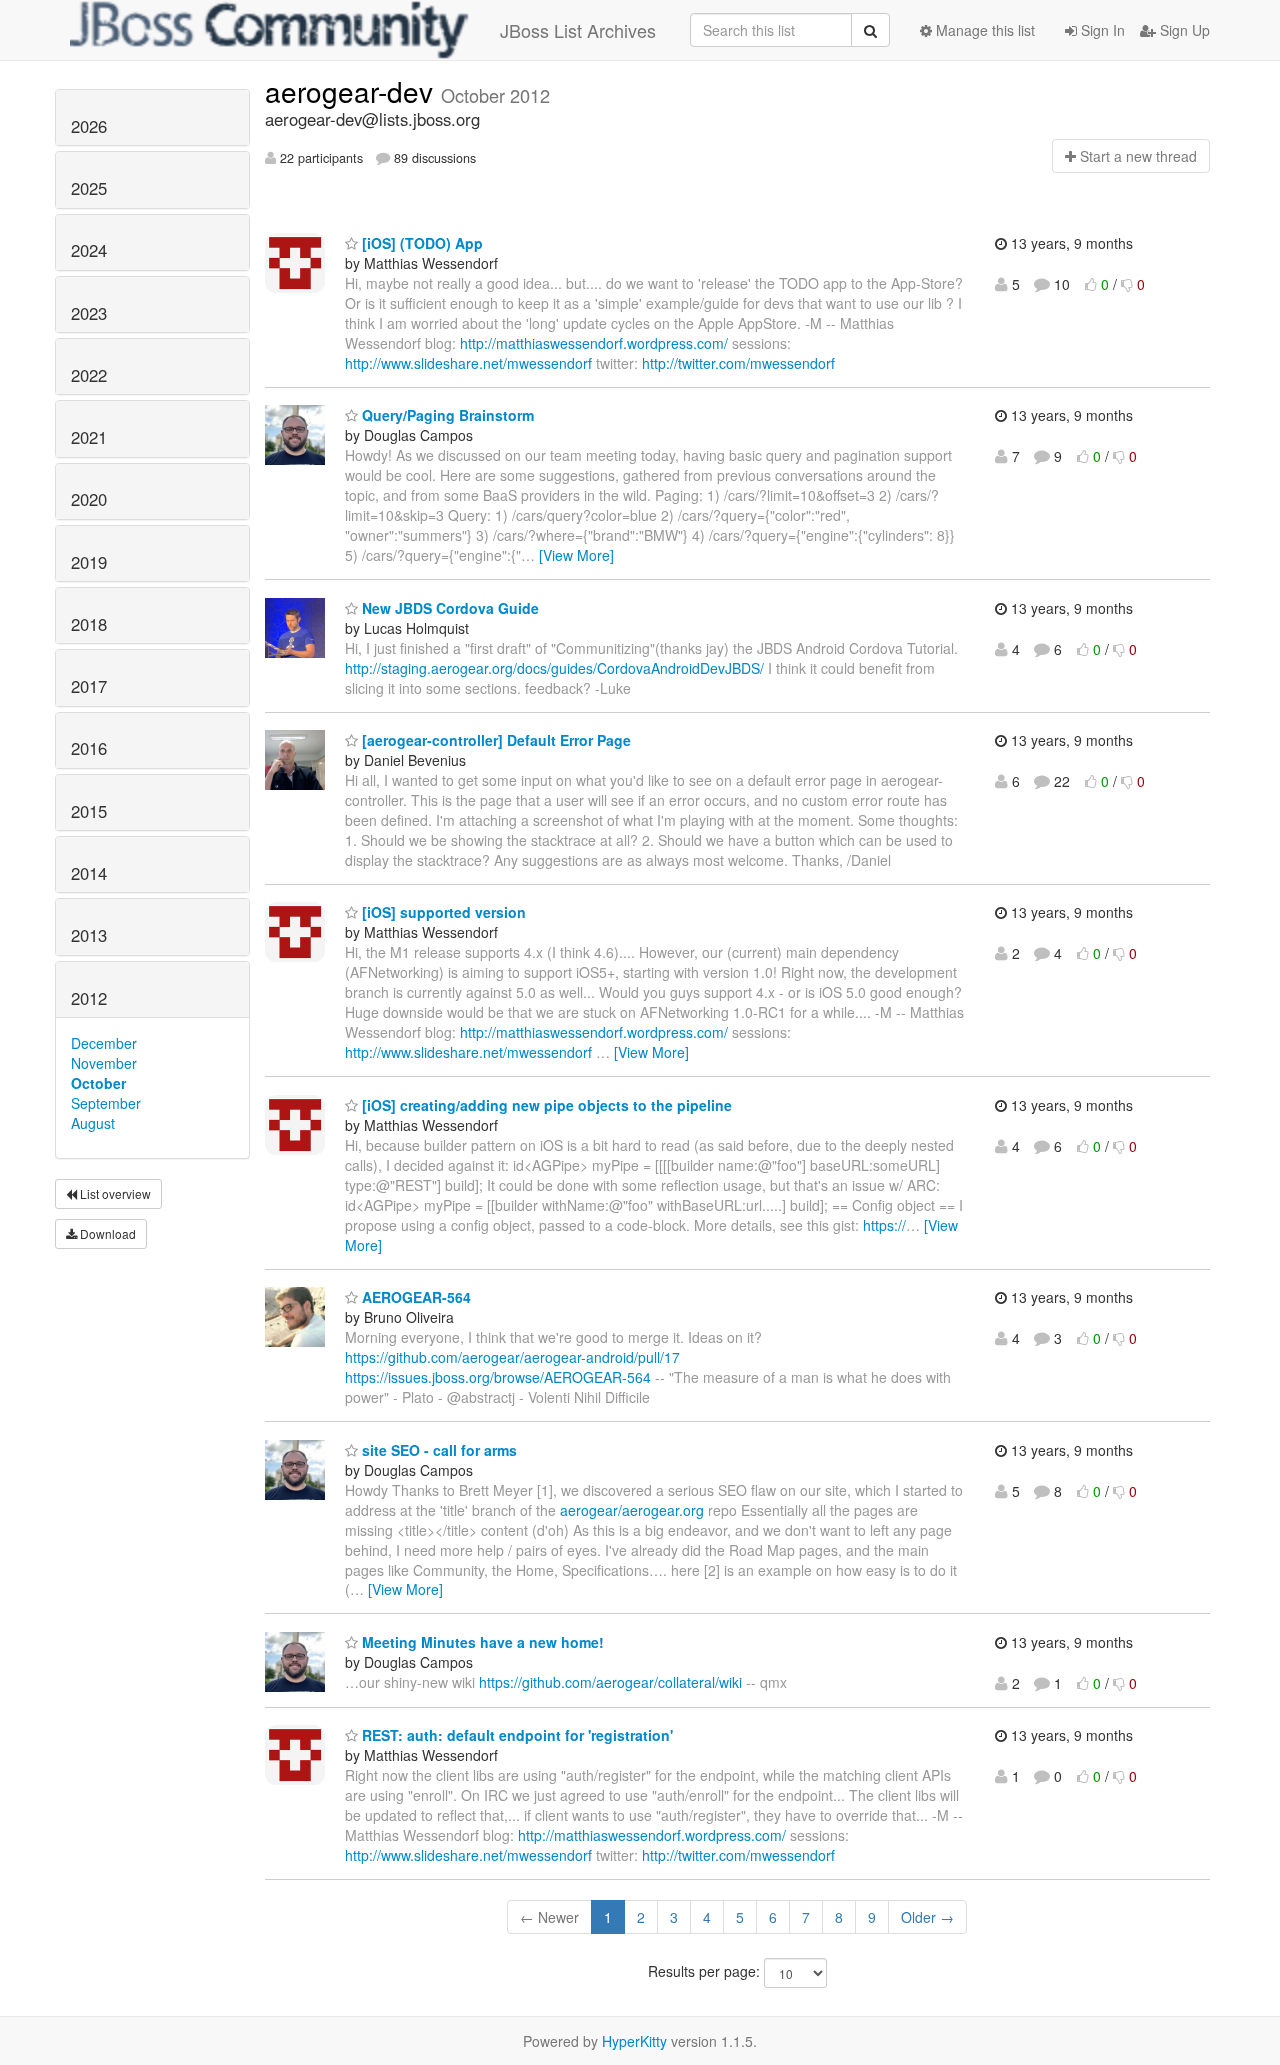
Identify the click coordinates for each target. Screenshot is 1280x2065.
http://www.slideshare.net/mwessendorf (468, 363)
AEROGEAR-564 (414, 1297)
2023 (89, 313)
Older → (927, 1917)
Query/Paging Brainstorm (446, 415)
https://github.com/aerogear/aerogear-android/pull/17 (512, 1357)
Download (106, 1233)
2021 (89, 437)
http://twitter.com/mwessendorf (738, 363)
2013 (89, 935)
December (104, 1043)
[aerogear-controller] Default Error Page (494, 740)
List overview (114, 1193)
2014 (89, 873)
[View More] (576, 555)
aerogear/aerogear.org (632, 1510)
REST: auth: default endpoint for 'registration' (515, 1735)
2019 (89, 562)
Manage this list (983, 30)
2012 (89, 998)
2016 (89, 748)
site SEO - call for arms (437, 1450)
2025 (89, 188)
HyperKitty (634, 2041)
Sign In (1101, 30)
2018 (89, 624)
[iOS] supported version (442, 912)
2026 (89, 126)
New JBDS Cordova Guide (448, 608)
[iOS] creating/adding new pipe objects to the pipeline (545, 1105)
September (106, 1103)
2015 (89, 811)
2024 (89, 250)
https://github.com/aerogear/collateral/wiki (610, 1682)
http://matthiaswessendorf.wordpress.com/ (594, 343)
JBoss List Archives (578, 30)
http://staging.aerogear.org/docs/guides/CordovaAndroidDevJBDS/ (554, 668)
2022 (89, 375)
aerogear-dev (353, 91)
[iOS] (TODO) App (420, 243)
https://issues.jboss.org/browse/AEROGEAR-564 (498, 1377)
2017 (89, 686)
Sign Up (1183, 30)
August (93, 1123)
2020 (89, 499)
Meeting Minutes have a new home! (481, 1642)
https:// (884, 1225)
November (104, 1063)
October (98, 1083)
